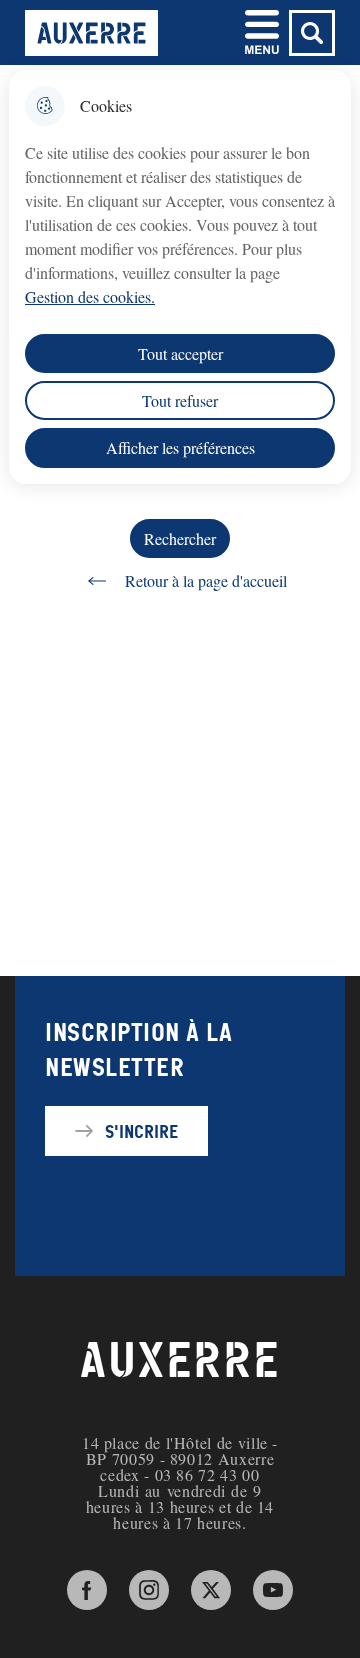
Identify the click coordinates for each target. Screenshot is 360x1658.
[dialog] (180, 277)
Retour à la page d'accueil (206, 580)
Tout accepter (180, 353)
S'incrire (141, 1131)
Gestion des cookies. (90, 296)
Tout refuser (180, 400)
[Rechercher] (312, 33)
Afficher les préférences (180, 447)
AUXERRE (180, 1361)
